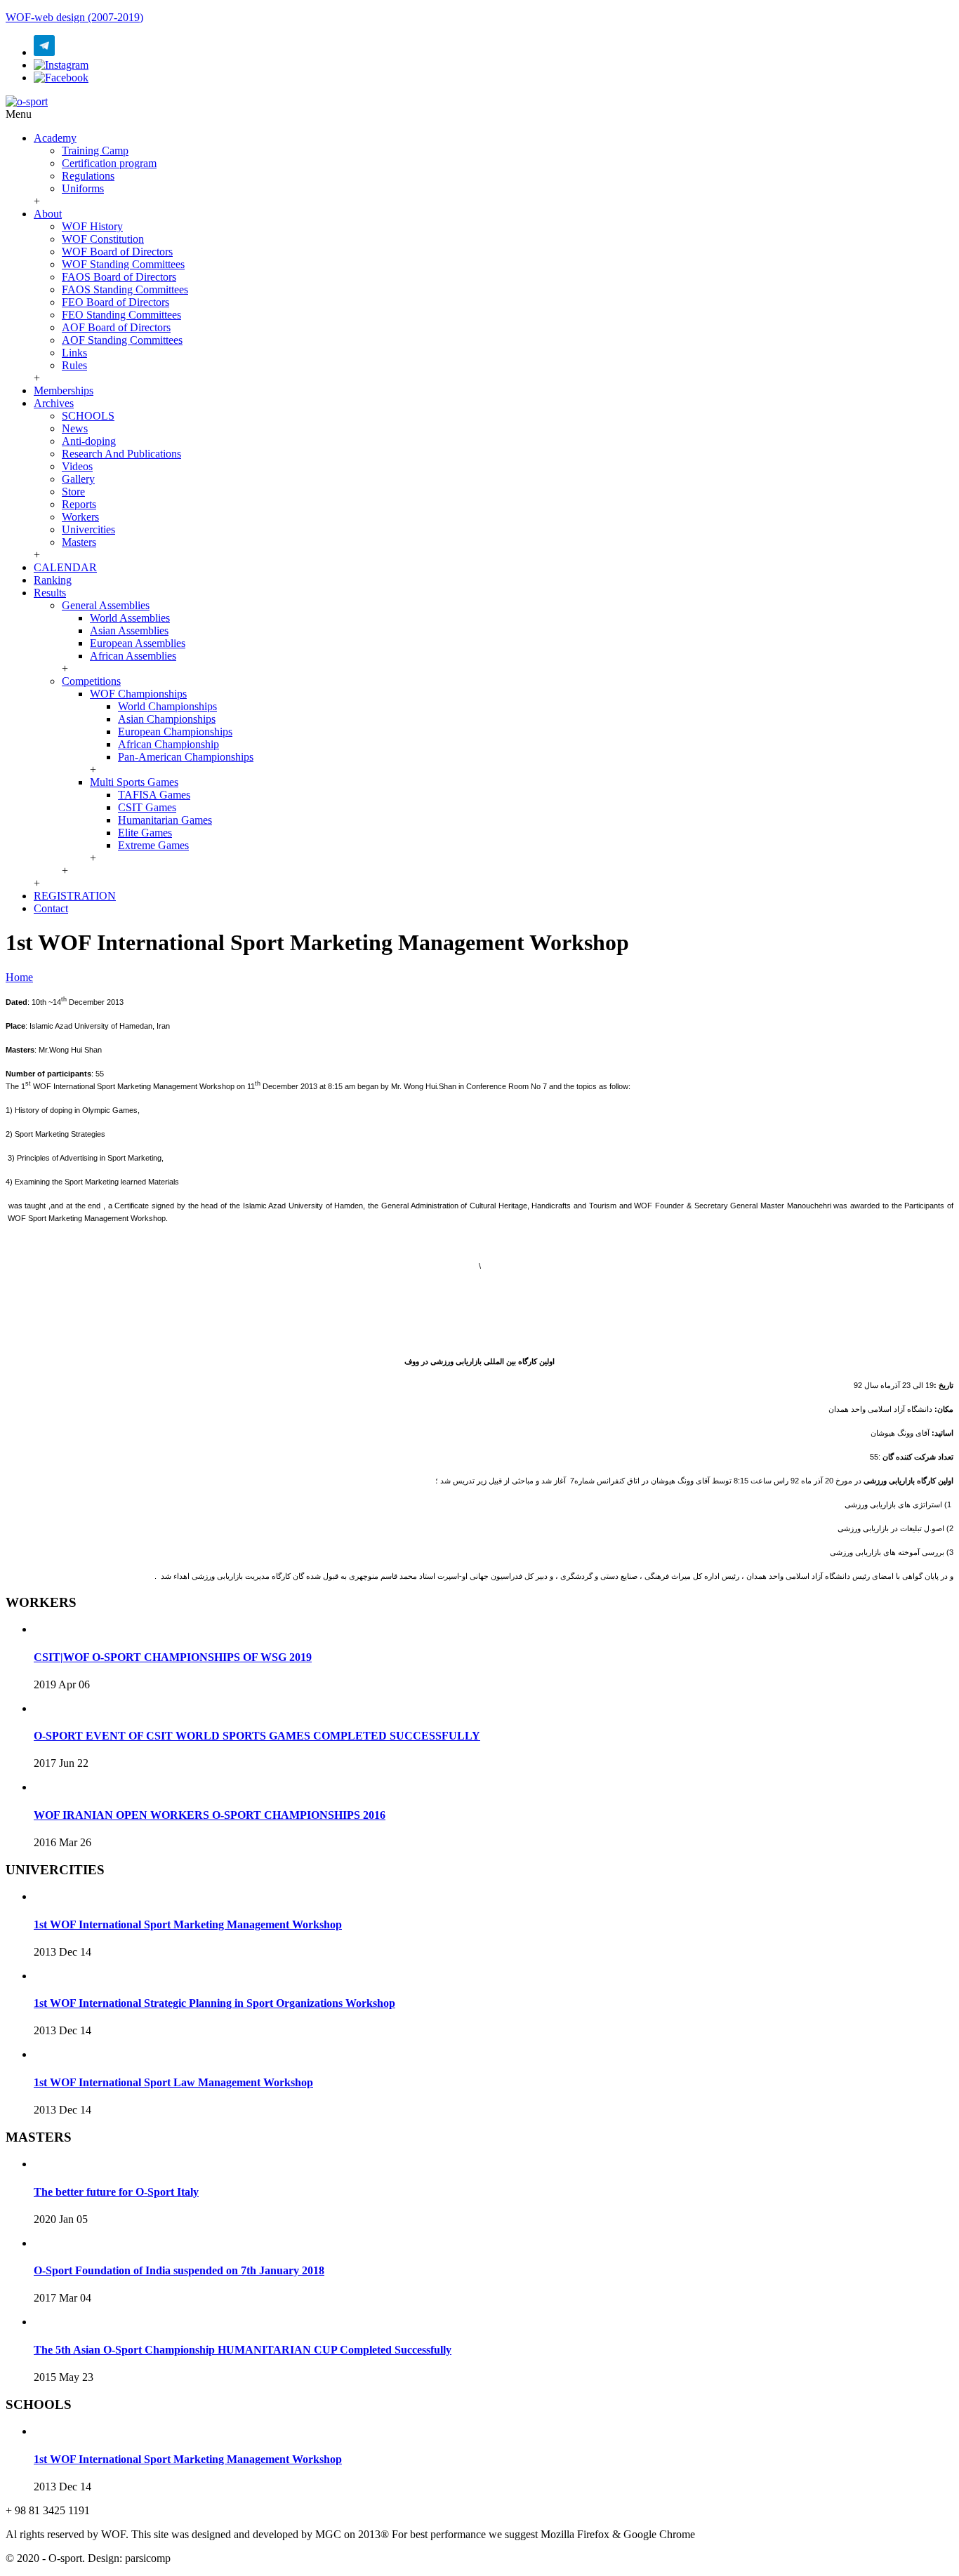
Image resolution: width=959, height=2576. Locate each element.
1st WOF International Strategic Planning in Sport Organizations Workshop (214, 2003)
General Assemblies (106, 605)
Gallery (78, 479)
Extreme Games (153, 845)
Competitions (91, 681)
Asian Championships (167, 719)
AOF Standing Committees (122, 340)
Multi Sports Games (134, 782)
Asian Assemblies (129, 630)
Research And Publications (121, 454)
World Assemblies (130, 618)
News (75, 428)
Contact (51, 908)
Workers (80, 517)
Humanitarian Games (165, 820)
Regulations (88, 176)
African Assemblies (133, 656)
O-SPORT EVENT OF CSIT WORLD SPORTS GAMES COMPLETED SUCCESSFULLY (257, 1736)
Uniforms (83, 188)
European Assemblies (138, 643)
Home (19, 977)
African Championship (168, 744)
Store (73, 492)
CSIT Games (147, 807)
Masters (79, 542)
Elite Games (145, 833)
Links (74, 353)
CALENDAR (65, 567)
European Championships (175, 732)
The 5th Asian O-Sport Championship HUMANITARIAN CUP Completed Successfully (243, 2350)
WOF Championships (138, 694)
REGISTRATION (75, 896)
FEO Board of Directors (115, 302)
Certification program (109, 163)
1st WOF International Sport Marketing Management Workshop (188, 1924)
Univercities (88, 529)
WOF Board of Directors (117, 252)
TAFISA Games (154, 795)
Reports (79, 504)
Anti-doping (89, 441)
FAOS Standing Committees (125, 289)
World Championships (167, 706)
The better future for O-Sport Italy (116, 2192)
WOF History (92, 226)
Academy (55, 138)
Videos (77, 466)
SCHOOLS (88, 416)
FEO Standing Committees (121, 315)
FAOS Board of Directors (119, 277)
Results (50, 593)
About (48, 214)
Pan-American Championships (186, 757)
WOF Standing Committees (123, 264)
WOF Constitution (103, 239)
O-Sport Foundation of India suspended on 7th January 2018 (179, 2270)
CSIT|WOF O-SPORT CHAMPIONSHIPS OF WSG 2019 (173, 1657)
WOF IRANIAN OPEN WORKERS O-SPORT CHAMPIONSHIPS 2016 (210, 1815)
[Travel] (27, 101)
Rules (74, 365)
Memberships (64, 391)
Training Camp (95, 151)
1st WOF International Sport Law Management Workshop (173, 2082)
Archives (54, 403)
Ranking (53, 580)
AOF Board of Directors (116, 327)
